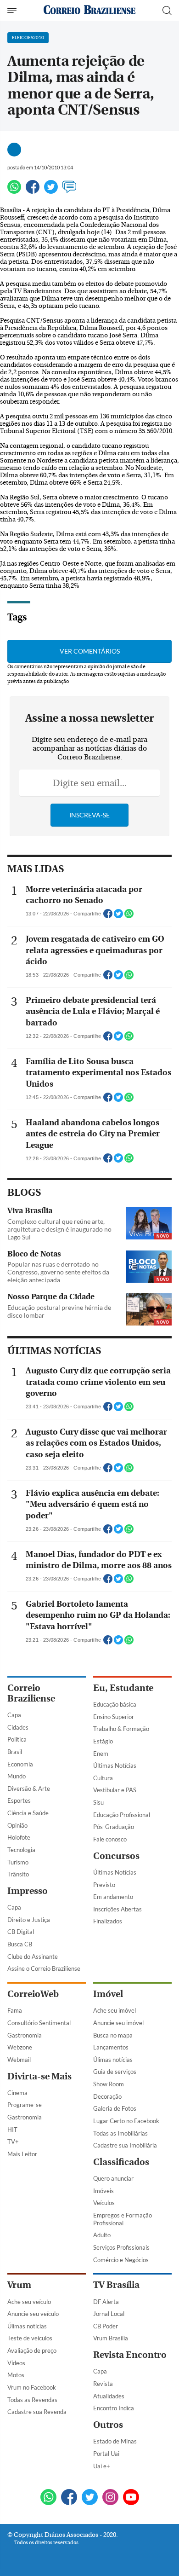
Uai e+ (102, 2466)
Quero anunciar (113, 2178)
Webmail (19, 2060)
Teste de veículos (30, 2338)
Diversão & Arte (29, 1789)
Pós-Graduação (114, 1827)
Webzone (20, 2047)
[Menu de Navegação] (13, 11)
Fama (15, 2010)
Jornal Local (109, 2314)
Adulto (102, 2235)
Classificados (121, 2162)
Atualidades (109, 2396)
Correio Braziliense (31, 1693)
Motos (16, 2375)
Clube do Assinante (33, 1957)
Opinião (17, 1825)
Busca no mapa (113, 2035)
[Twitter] (51, 191)
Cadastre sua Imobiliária (125, 2145)
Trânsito (18, 1874)
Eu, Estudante (123, 1688)
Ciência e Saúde (28, 1813)
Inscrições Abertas (117, 1909)
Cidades (18, 1727)
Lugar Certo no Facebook (126, 2121)
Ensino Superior (114, 1717)
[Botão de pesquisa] (167, 11)
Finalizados (108, 1921)
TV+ (13, 2142)
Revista (103, 2384)
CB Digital (21, 1932)
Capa (14, 1715)
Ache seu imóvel (115, 2010)
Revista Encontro (130, 2355)
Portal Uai (106, 2454)
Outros (108, 2425)
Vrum (19, 2285)
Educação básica (115, 1704)
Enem (101, 1754)
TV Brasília (116, 2285)
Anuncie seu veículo (33, 2314)
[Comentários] (69, 191)
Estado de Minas (115, 2441)
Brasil (15, 1752)
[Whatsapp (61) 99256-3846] (48, 2498)
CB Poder (106, 2326)
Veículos (104, 2203)
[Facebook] (33, 191)
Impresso (28, 1891)
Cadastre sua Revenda (37, 2412)
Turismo (18, 1862)
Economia (20, 1764)
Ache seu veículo (29, 2302)
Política (17, 1739)
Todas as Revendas (32, 2400)
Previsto (104, 1885)
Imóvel (108, 1994)
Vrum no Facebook (32, 2387)
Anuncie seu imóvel (118, 2023)
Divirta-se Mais (39, 2076)
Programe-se (25, 2105)
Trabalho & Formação (121, 1729)
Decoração (107, 2096)
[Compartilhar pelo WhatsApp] (129, 916)
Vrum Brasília (111, 2338)
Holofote (19, 1837)
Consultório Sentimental (39, 2023)
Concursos (116, 1856)
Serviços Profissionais (121, 2247)
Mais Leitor (22, 2154)
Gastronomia (25, 2035)
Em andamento (113, 1897)
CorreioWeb (33, 1994)
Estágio (103, 1741)
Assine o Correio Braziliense (44, 1968)
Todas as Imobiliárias (120, 2133)
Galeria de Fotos (115, 2108)
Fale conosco (110, 1839)
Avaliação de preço (32, 2350)
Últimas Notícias (115, 1766)
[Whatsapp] (14, 191)
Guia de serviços (115, 2072)
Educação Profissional (122, 1815)
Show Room (109, 2084)
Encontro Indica (114, 2408)
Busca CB (20, 1944)
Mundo (17, 1776)
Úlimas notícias (113, 2060)
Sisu (98, 1802)
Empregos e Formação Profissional (123, 2219)
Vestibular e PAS (115, 1790)
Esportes (19, 1800)
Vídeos (16, 2363)
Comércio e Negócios (121, 2260)
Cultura (103, 1778)
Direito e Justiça (29, 1920)
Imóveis (103, 2191)
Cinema (17, 2093)
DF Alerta (106, 2302)
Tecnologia (21, 1850)
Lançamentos (111, 2047)
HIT (12, 2130)
